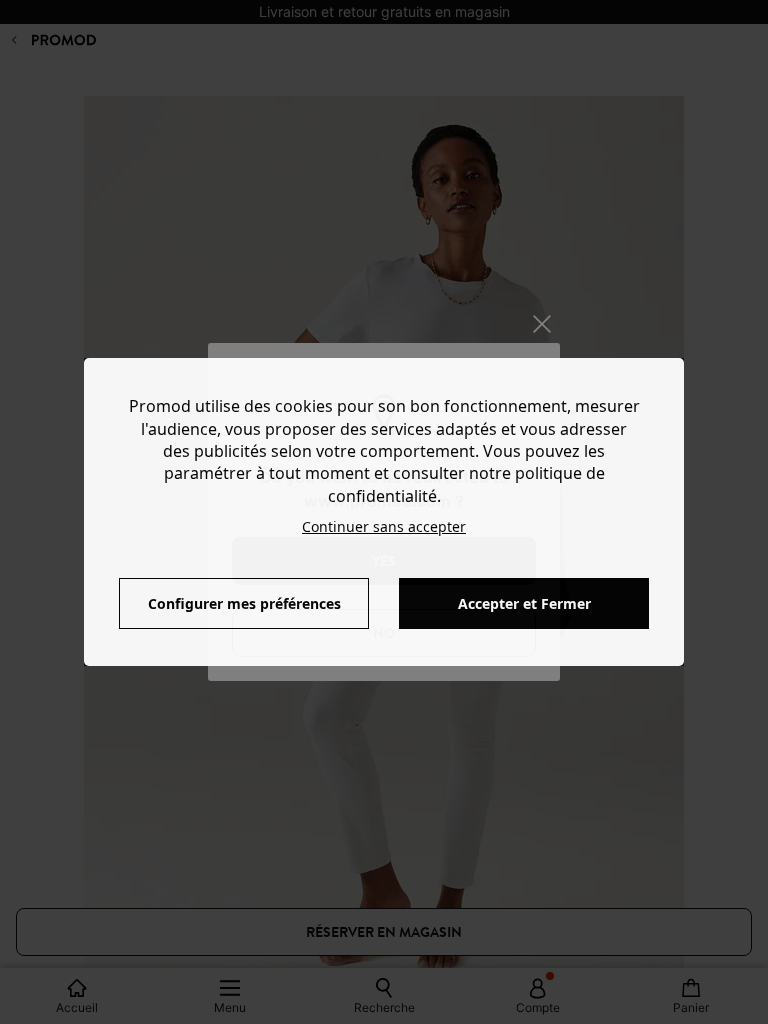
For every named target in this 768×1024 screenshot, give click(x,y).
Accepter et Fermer (524, 603)
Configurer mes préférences (244, 603)
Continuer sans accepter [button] (384, 526)
